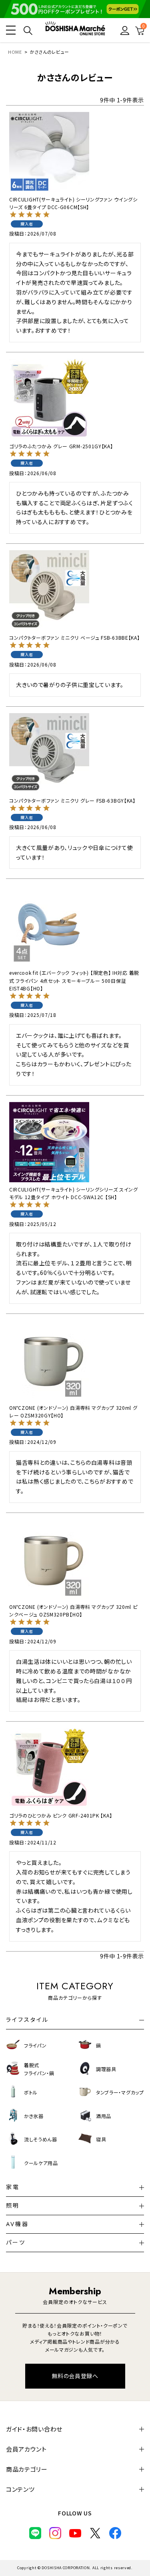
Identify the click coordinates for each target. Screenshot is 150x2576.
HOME (15, 52)
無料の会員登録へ (75, 2376)
